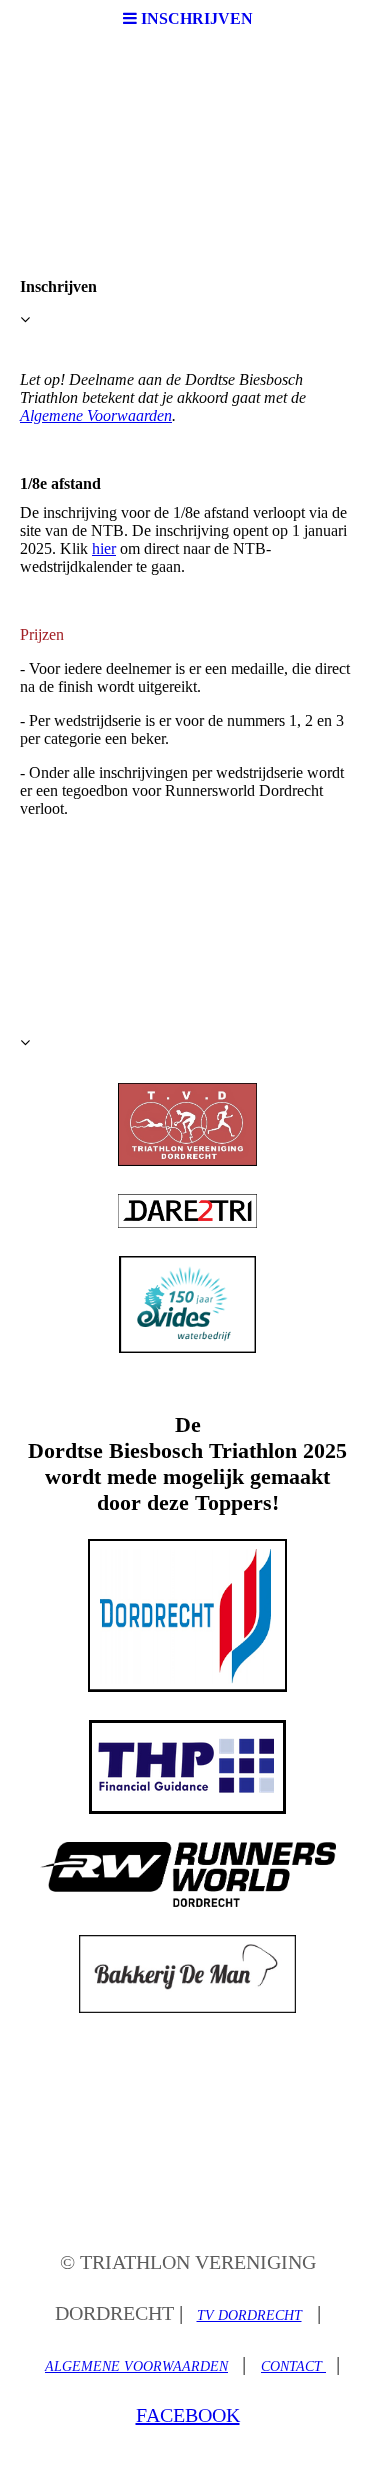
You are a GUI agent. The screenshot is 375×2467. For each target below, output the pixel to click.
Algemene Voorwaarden (96, 415)
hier (104, 548)
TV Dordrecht (249, 2315)
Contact (293, 2366)
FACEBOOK (188, 2415)
